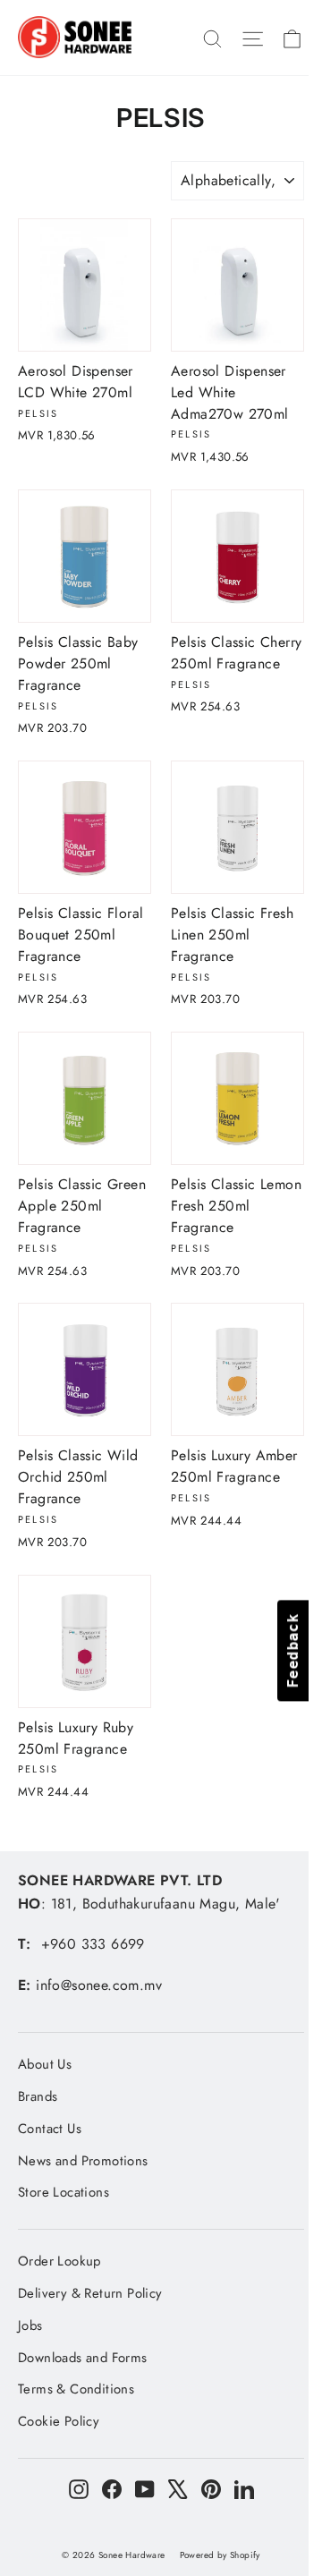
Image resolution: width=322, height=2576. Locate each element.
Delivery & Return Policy (90, 2293)
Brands (38, 2096)
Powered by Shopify (220, 2555)
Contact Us (50, 2129)
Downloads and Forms (83, 2358)
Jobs (30, 2325)
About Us (45, 2064)
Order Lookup (59, 2261)
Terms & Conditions (76, 2389)
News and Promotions (83, 2161)
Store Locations (64, 2192)
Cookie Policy (59, 2421)
